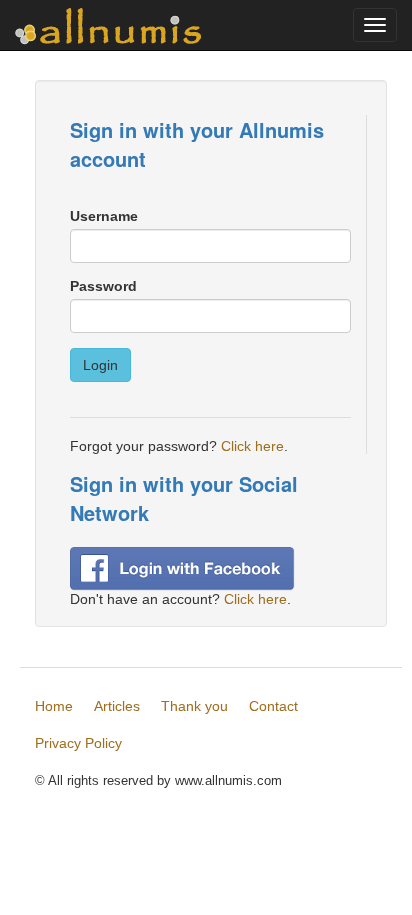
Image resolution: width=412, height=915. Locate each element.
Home (54, 706)
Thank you (194, 706)
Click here (252, 446)
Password (103, 286)
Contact (273, 706)
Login (100, 365)
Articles (117, 706)
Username (104, 216)
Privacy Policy (78, 743)
